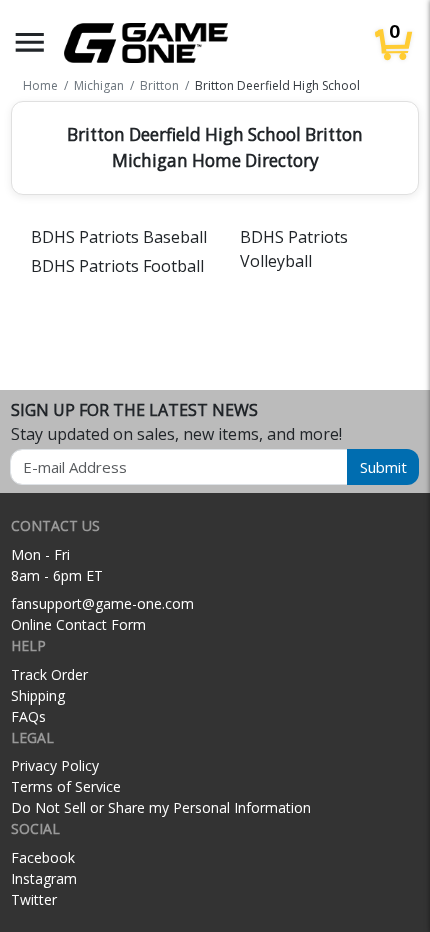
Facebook (43, 857)
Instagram (44, 878)
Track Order (49, 674)
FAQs (28, 716)
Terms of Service (66, 786)
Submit (383, 467)
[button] (30, 42)
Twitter (34, 899)
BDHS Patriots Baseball (119, 237)
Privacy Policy (55, 765)
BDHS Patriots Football (117, 266)
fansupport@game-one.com (102, 603)
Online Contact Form (78, 624)
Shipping (38, 695)
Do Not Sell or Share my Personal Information (161, 807)
